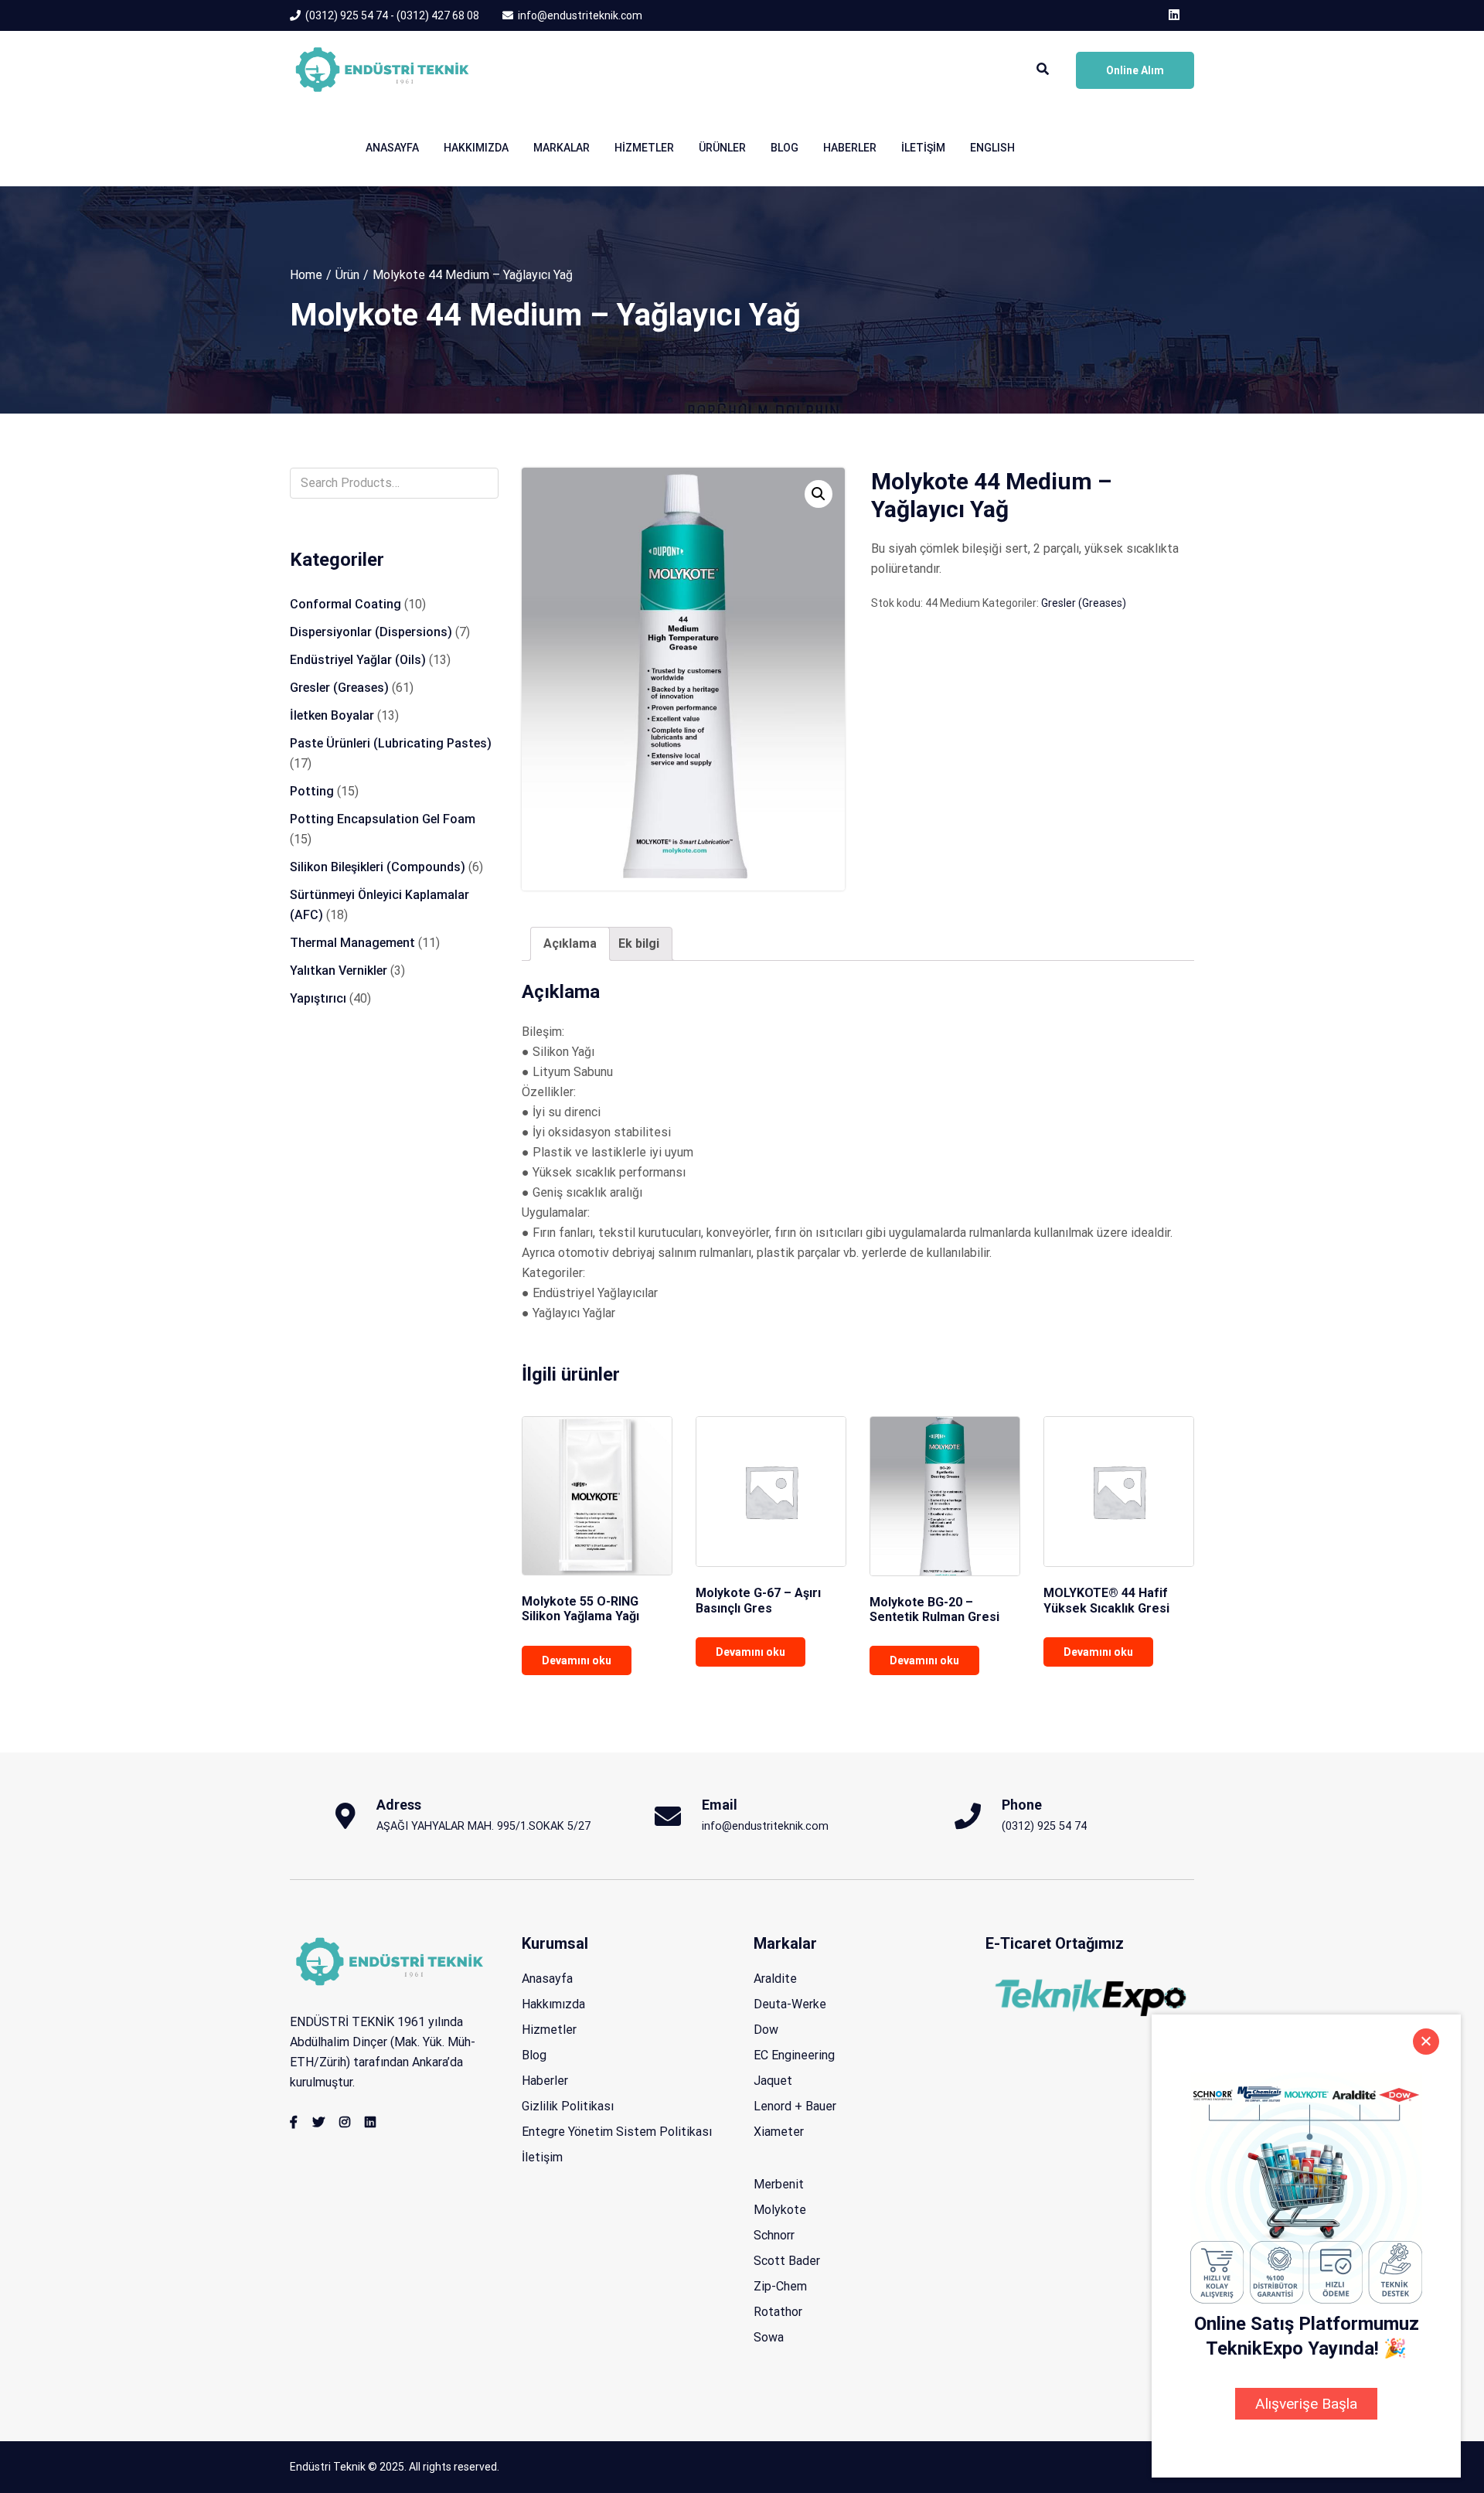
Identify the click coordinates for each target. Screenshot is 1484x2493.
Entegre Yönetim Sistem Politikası (617, 2132)
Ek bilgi (639, 943)
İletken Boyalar (332, 715)
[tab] (570, 944)
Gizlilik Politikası (568, 2106)
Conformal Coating (345, 604)
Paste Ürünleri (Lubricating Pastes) (391, 743)
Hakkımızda (476, 148)
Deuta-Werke (790, 2004)
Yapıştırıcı (318, 998)
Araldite (775, 1979)
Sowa (769, 2337)
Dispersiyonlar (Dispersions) (371, 632)
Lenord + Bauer (795, 2106)
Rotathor (778, 2312)
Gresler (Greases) (1084, 603)
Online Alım (1135, 70)
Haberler (850, 148)
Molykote (780, 2210)
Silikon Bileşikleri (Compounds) (378, 867)
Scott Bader (787, 2261)
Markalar (562, 148)
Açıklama (570, 943)
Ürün (347, 275)
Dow (766, 2030)
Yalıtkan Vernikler (339, 971)
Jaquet (773, 2081)
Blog (785, 148)
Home (306, 275)
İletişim (923, 148)
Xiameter (779, 2132)
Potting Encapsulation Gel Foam (383, 819)
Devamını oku (577, 1660)
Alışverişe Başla (1306, 2404)
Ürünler (722, 148)
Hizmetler (644, 148)
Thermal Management (352, 943)
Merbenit (779, 2184)
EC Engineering (794, 2055)
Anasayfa (392, 148)
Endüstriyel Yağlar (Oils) (358, 660)
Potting (312, 791)
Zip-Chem (780, 2286)
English (992, 148)
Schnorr (774, 2235)
